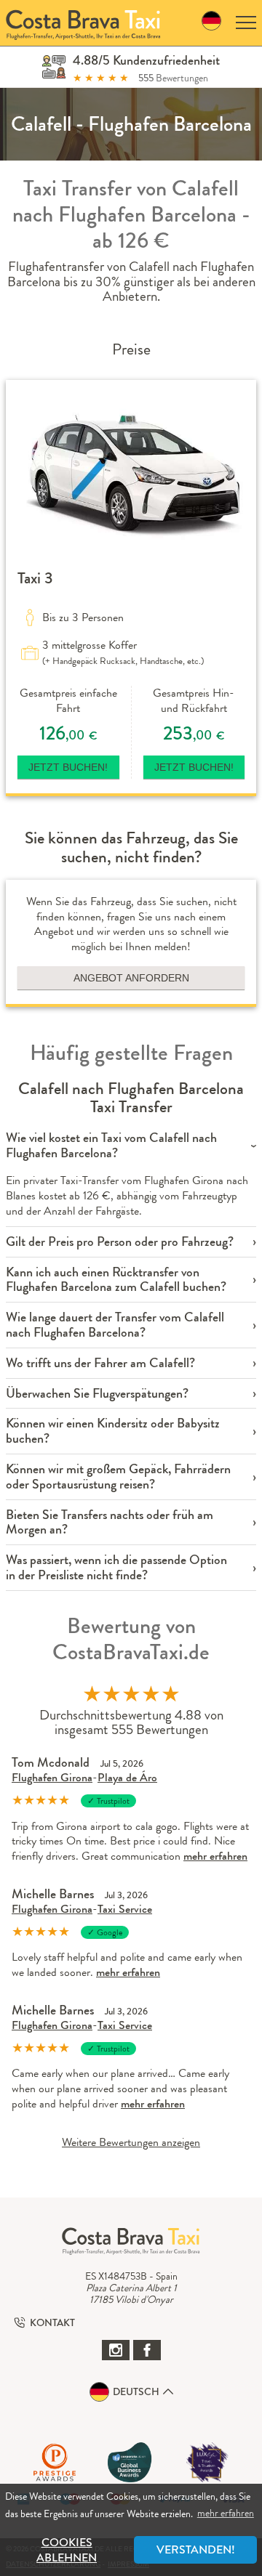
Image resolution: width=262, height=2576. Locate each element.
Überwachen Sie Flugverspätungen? (97, 1394)
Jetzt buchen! (68, 767)
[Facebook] (147, 2350)
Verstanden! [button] (196, 2549)
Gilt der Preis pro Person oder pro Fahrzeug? (120, 1242)
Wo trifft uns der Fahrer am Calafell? (100, 1363)
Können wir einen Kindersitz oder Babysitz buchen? (113, 1431)
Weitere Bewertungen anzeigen (131, 2142)
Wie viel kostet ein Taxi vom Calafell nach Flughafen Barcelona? (111, 1146)
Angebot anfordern (131, 978)
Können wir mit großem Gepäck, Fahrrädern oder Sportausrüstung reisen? (118, 1477)
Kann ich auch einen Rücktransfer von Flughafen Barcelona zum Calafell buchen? (116, 1280)
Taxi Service (125, 1909)
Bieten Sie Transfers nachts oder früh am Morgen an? (110, 1523)
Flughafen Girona (52, 1777)
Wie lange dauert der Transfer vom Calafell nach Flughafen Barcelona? (115, 1325)
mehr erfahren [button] (226, 2513)
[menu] (246, 23)
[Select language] (211, 23)
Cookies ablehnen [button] (67, 2550)
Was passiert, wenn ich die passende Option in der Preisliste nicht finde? (116, 1568)
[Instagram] (116, 2350)
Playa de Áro (127, 1777)
